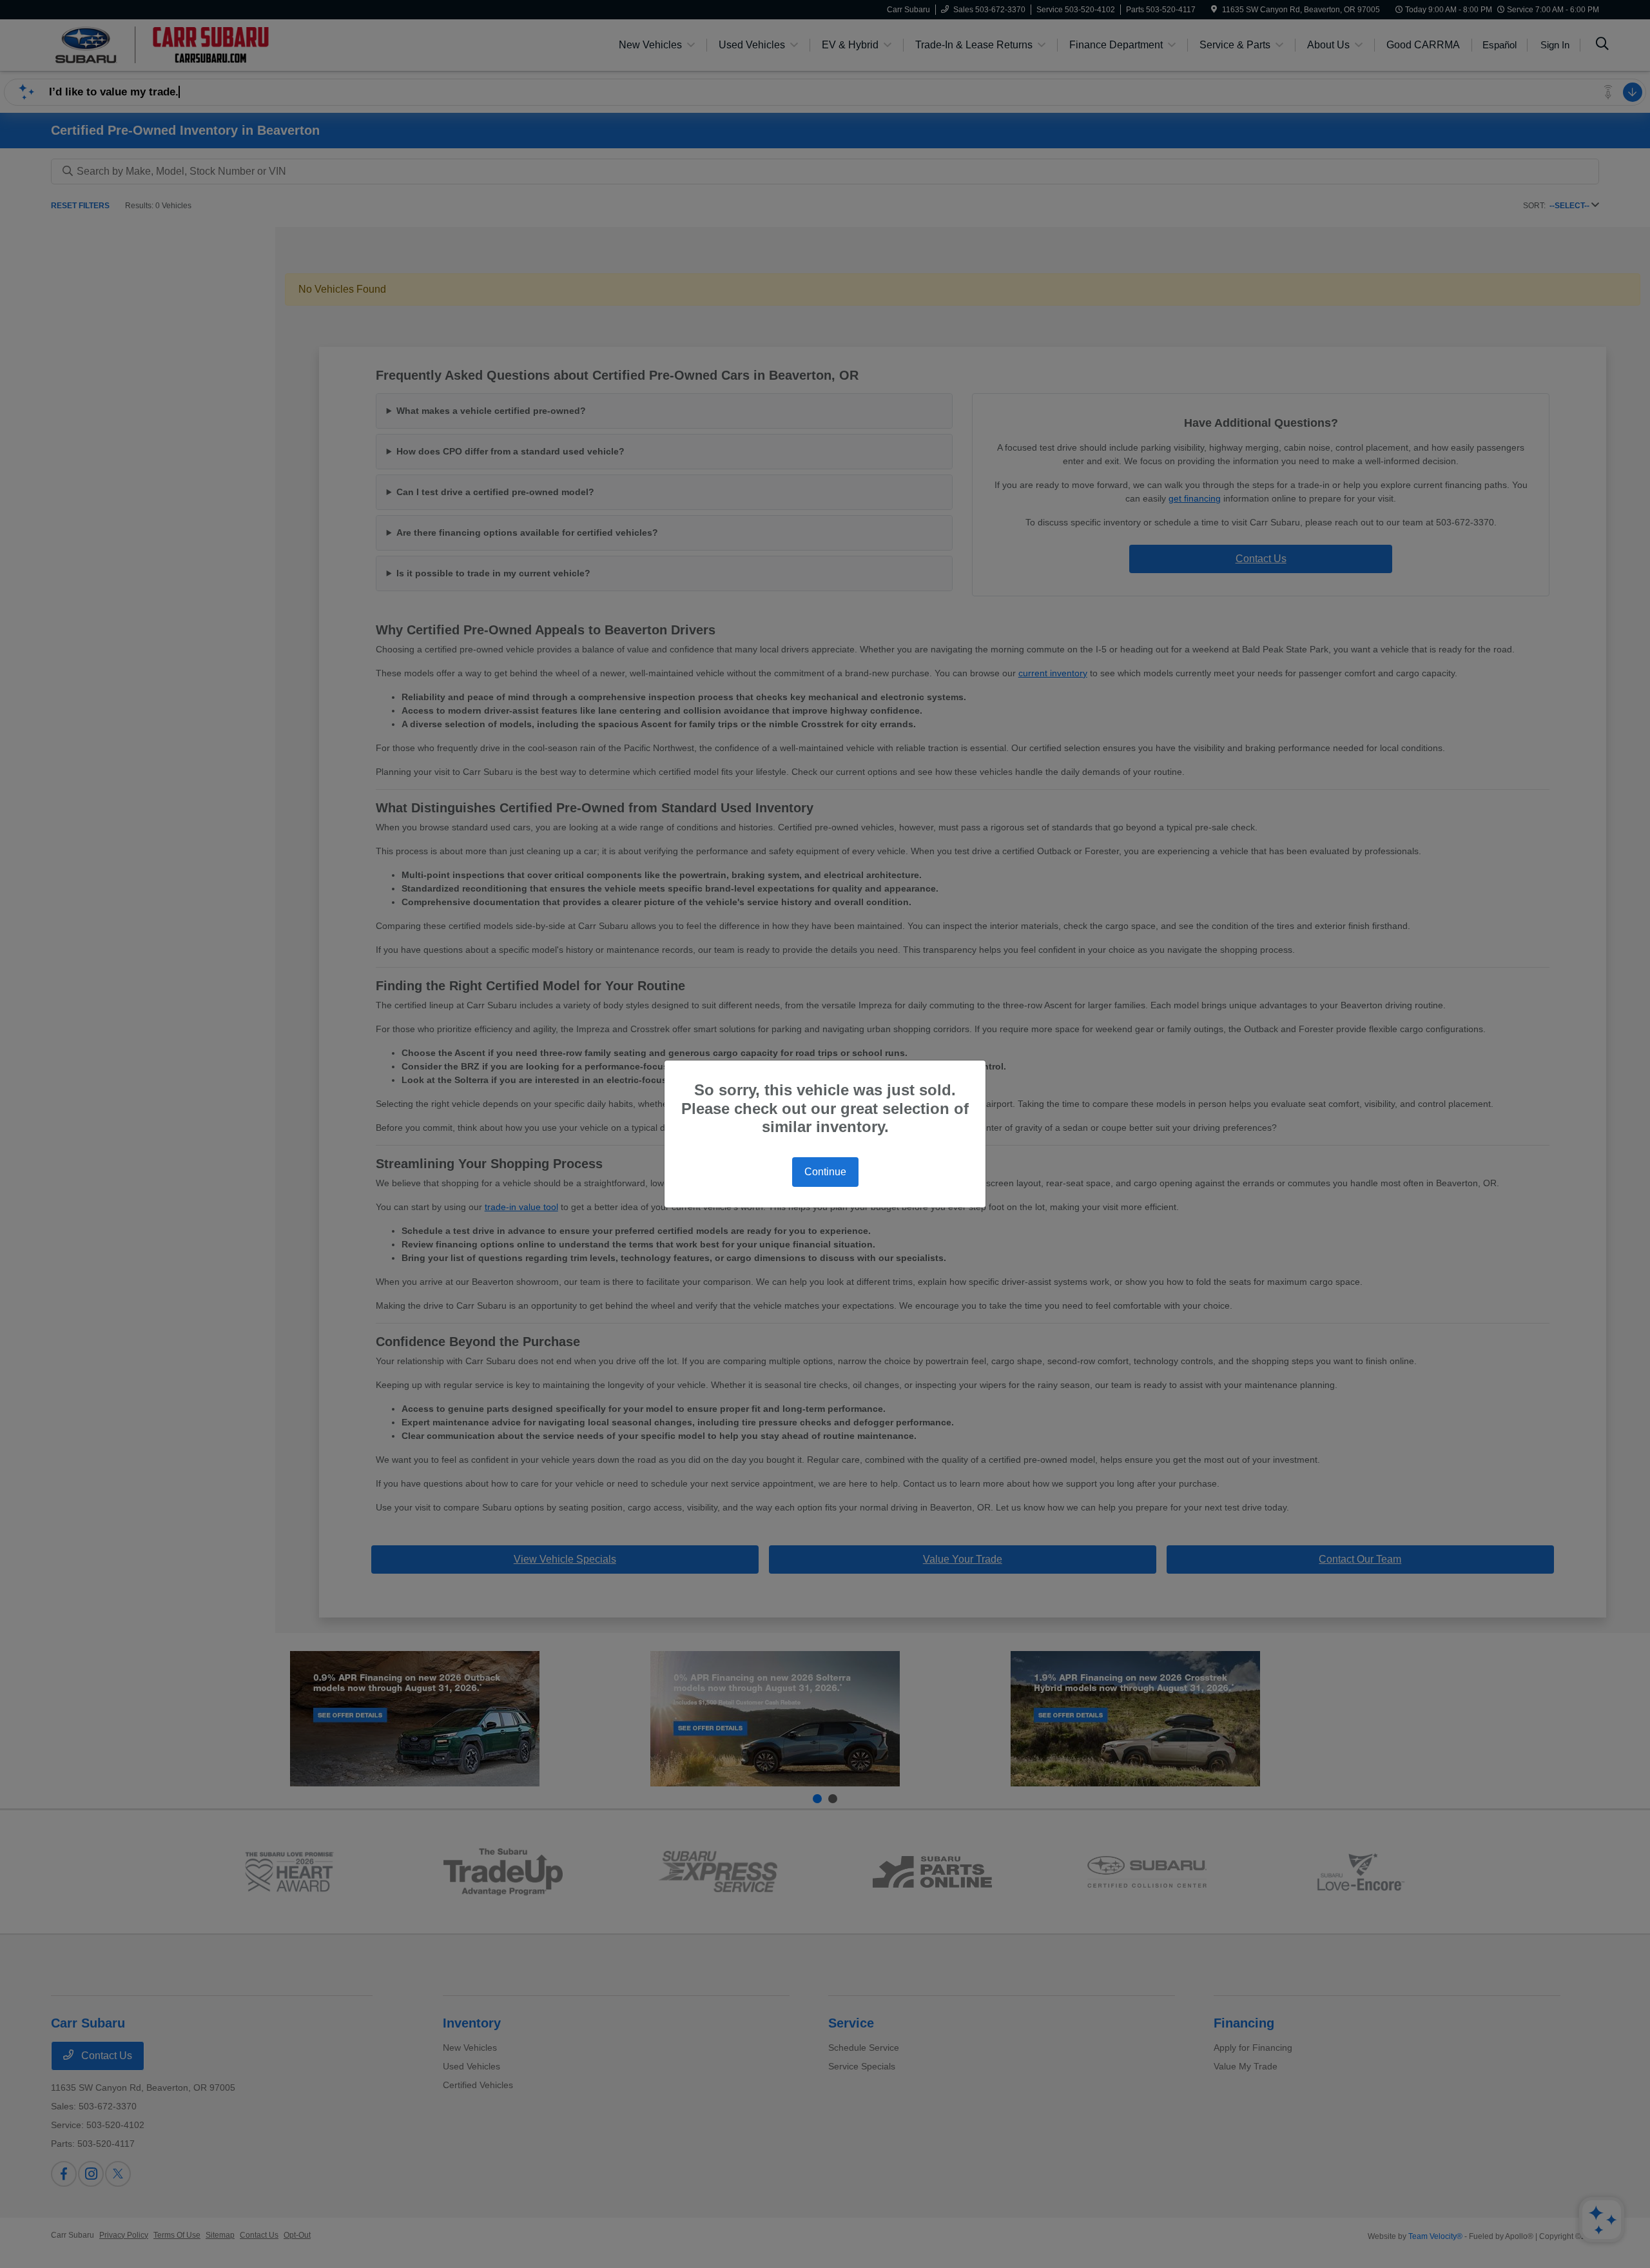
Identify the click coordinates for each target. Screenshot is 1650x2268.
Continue (825, 1172)
